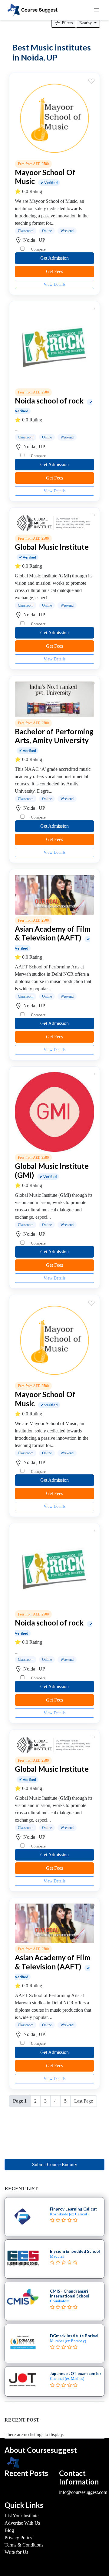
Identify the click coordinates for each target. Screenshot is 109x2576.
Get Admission (54, 258)
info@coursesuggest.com (83, 2492)
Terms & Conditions (24, 2545)
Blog (9, 2530)
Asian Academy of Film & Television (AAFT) (53, 933)
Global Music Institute (52, 547)
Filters (67, 23)
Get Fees (54, 271)
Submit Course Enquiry (55, 2164)
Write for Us (16, 2552)
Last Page (84, 2101)
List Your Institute (21, 2516)
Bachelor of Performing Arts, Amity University (54, 736)
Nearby (86, 23)
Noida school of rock (49, 401)
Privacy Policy (18, 2538)
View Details (54, 284)
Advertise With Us (22, 2523)
